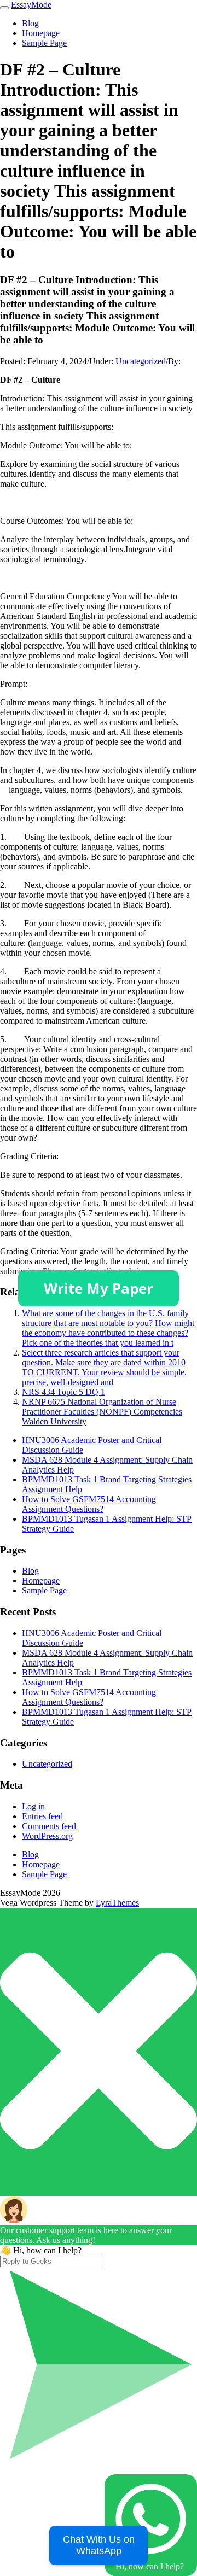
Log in (33, 1806)
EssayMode (31, 5)
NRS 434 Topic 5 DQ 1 (63, 1392)
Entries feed (42, 1816)
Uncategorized (141, 361)
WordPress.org (47, 1836)
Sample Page (44, 43)
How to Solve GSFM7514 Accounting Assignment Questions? (89, 1504)
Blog (30, 23)
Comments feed (49, 1826)
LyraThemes (117, 1903)
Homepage (41, 33)
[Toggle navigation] (4, 8)
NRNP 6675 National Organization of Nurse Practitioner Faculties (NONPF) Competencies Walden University (102, 1412)
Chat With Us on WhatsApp (99, 2545)
